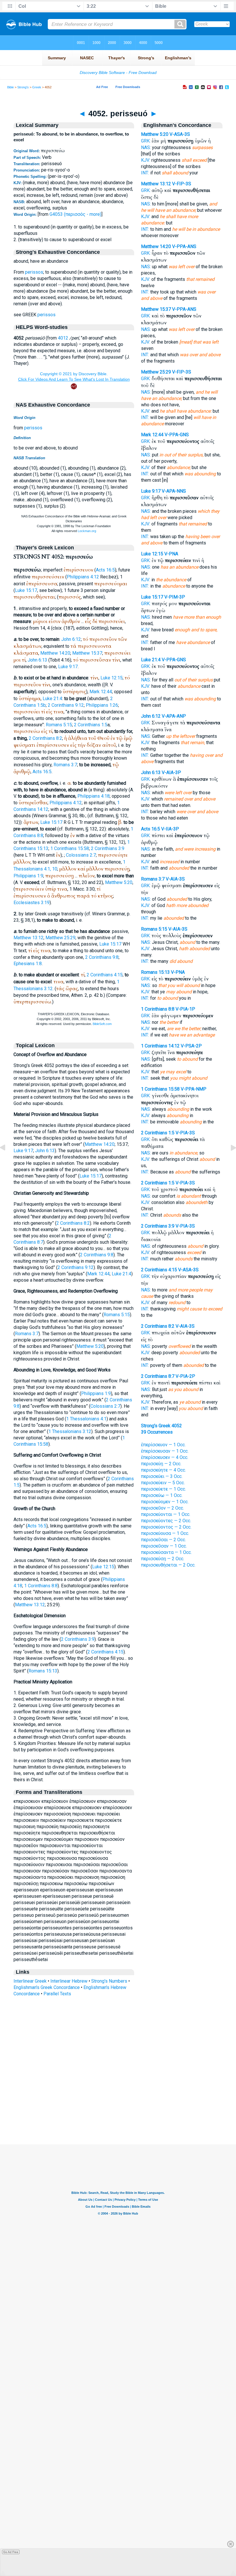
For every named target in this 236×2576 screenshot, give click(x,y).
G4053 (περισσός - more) (75, 214)
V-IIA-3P (170, 829)
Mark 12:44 (101, 692)
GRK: (146, 141)
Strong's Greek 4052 (161, 1426)
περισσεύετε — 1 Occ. (163, 1489)
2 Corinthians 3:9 (108, 848)
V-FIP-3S (182, 184)
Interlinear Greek (30, 1981)
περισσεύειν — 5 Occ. (163, 1483)
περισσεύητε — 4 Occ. (163, 1470)
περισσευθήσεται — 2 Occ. (168, 1565)
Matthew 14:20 (55, 653)
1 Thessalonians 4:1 (86, 1419)
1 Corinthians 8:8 (41, 1586)
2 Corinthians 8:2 (45, 738)
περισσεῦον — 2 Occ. (162, 1508)
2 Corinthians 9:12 (66, 705)
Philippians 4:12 (83, 577)
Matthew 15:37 (87, 653)
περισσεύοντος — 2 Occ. (166, 1527)
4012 (63, 338)
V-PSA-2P (191, 1046)
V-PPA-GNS (177, 435)
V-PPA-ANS (184, 246)
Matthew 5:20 (119, 882)
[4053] (229, 1161)
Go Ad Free (11, 2552)
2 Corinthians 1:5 (91, 725)
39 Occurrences (157, 1432)
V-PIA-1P (185, 1009)
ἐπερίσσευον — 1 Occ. (163, 1445)
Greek (37, 87)
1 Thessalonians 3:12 (70, 1431)
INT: (145, 173)
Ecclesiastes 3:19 (32, 903)
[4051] (7, 1161)
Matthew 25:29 (60, 938)
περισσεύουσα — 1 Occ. (165, 1533)
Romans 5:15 (59, 725)
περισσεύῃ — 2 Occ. (161, 1464)
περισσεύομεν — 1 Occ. (165, 1502)
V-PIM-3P (175, 597)
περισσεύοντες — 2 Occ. (166, 1521)
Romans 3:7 (65, 765)
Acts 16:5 (105, 570)
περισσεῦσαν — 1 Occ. (164, 1546)
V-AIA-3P (171, 772)
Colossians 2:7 (81, 855)
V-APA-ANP (174, 716)
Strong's (23, 87)
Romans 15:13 (43, 1671)
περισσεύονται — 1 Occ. (166, 1514)
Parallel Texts (57, 1994)
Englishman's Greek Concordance (47, 1987)
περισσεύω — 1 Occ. (162, 1495)
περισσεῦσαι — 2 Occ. (163, 1540)
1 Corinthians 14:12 (160, 1046)
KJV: (146, 160)
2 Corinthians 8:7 (158, 1376)
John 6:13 (37, 660)
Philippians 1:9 (28, 876)
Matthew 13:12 (28, 938)
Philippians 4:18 (94, 796)
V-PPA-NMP (194, 1089)
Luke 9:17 (68, 667)
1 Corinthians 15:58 (70, 848)
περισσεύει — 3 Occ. (162, 1476)
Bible (11, 87)
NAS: (146, 147)
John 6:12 (71, 639)
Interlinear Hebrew (69, 1981)
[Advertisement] (118, 2109)
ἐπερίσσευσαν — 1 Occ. (165, 1451)
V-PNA (171, 554)
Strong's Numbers (109, 1981)
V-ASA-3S (180, 134)
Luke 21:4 (52, 699)
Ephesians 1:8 (28, 964)
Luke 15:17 (26, 590)
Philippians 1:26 (102, 705)
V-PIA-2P (185, 1376)
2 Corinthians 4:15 (105, 975)
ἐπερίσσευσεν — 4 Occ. (165, 1457)
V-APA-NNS (174, 491)
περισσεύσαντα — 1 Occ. (166, 1552)
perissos (34, 272)
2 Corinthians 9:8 (102, 957)
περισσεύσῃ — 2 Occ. (163, 1559)
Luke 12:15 (112, 678)
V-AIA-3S (175, 879)
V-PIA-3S (185, 1133)
